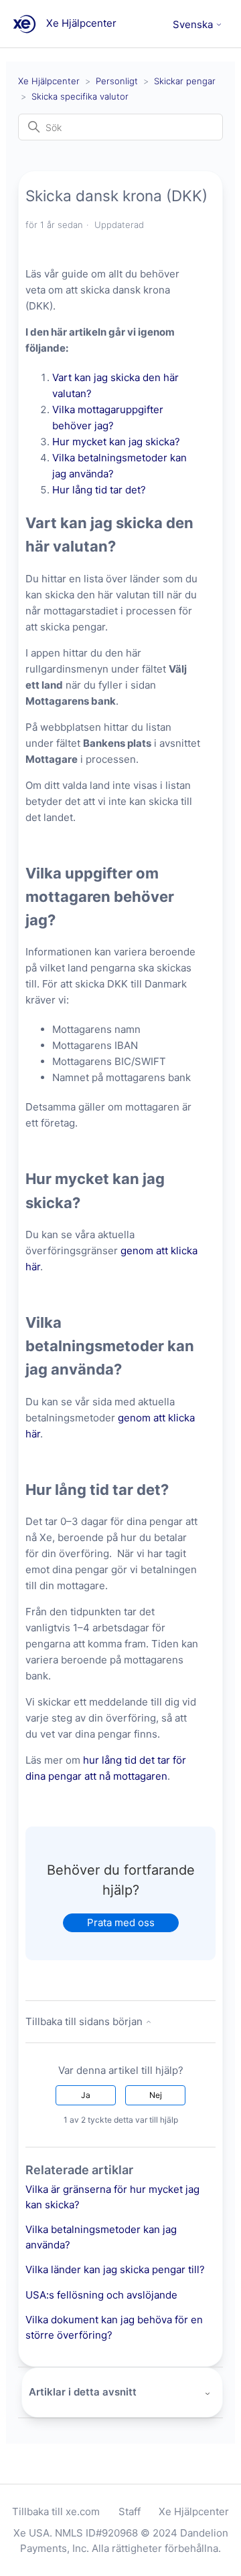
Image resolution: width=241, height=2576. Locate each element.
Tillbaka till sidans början (85, 2021)
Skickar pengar (185, 81)
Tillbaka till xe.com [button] (56, 2511)
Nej (156, 2095)
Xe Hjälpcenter (49, 81)
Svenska (194, 24)
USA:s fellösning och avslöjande (101, 2295)
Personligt (117, 81)
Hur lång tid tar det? (99, 490)
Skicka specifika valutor (80, 96)
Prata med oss (121, 1922)
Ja (86, 2095)
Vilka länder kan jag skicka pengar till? (115, 2269)
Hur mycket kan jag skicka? (116, 442)
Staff (130, 2511)
